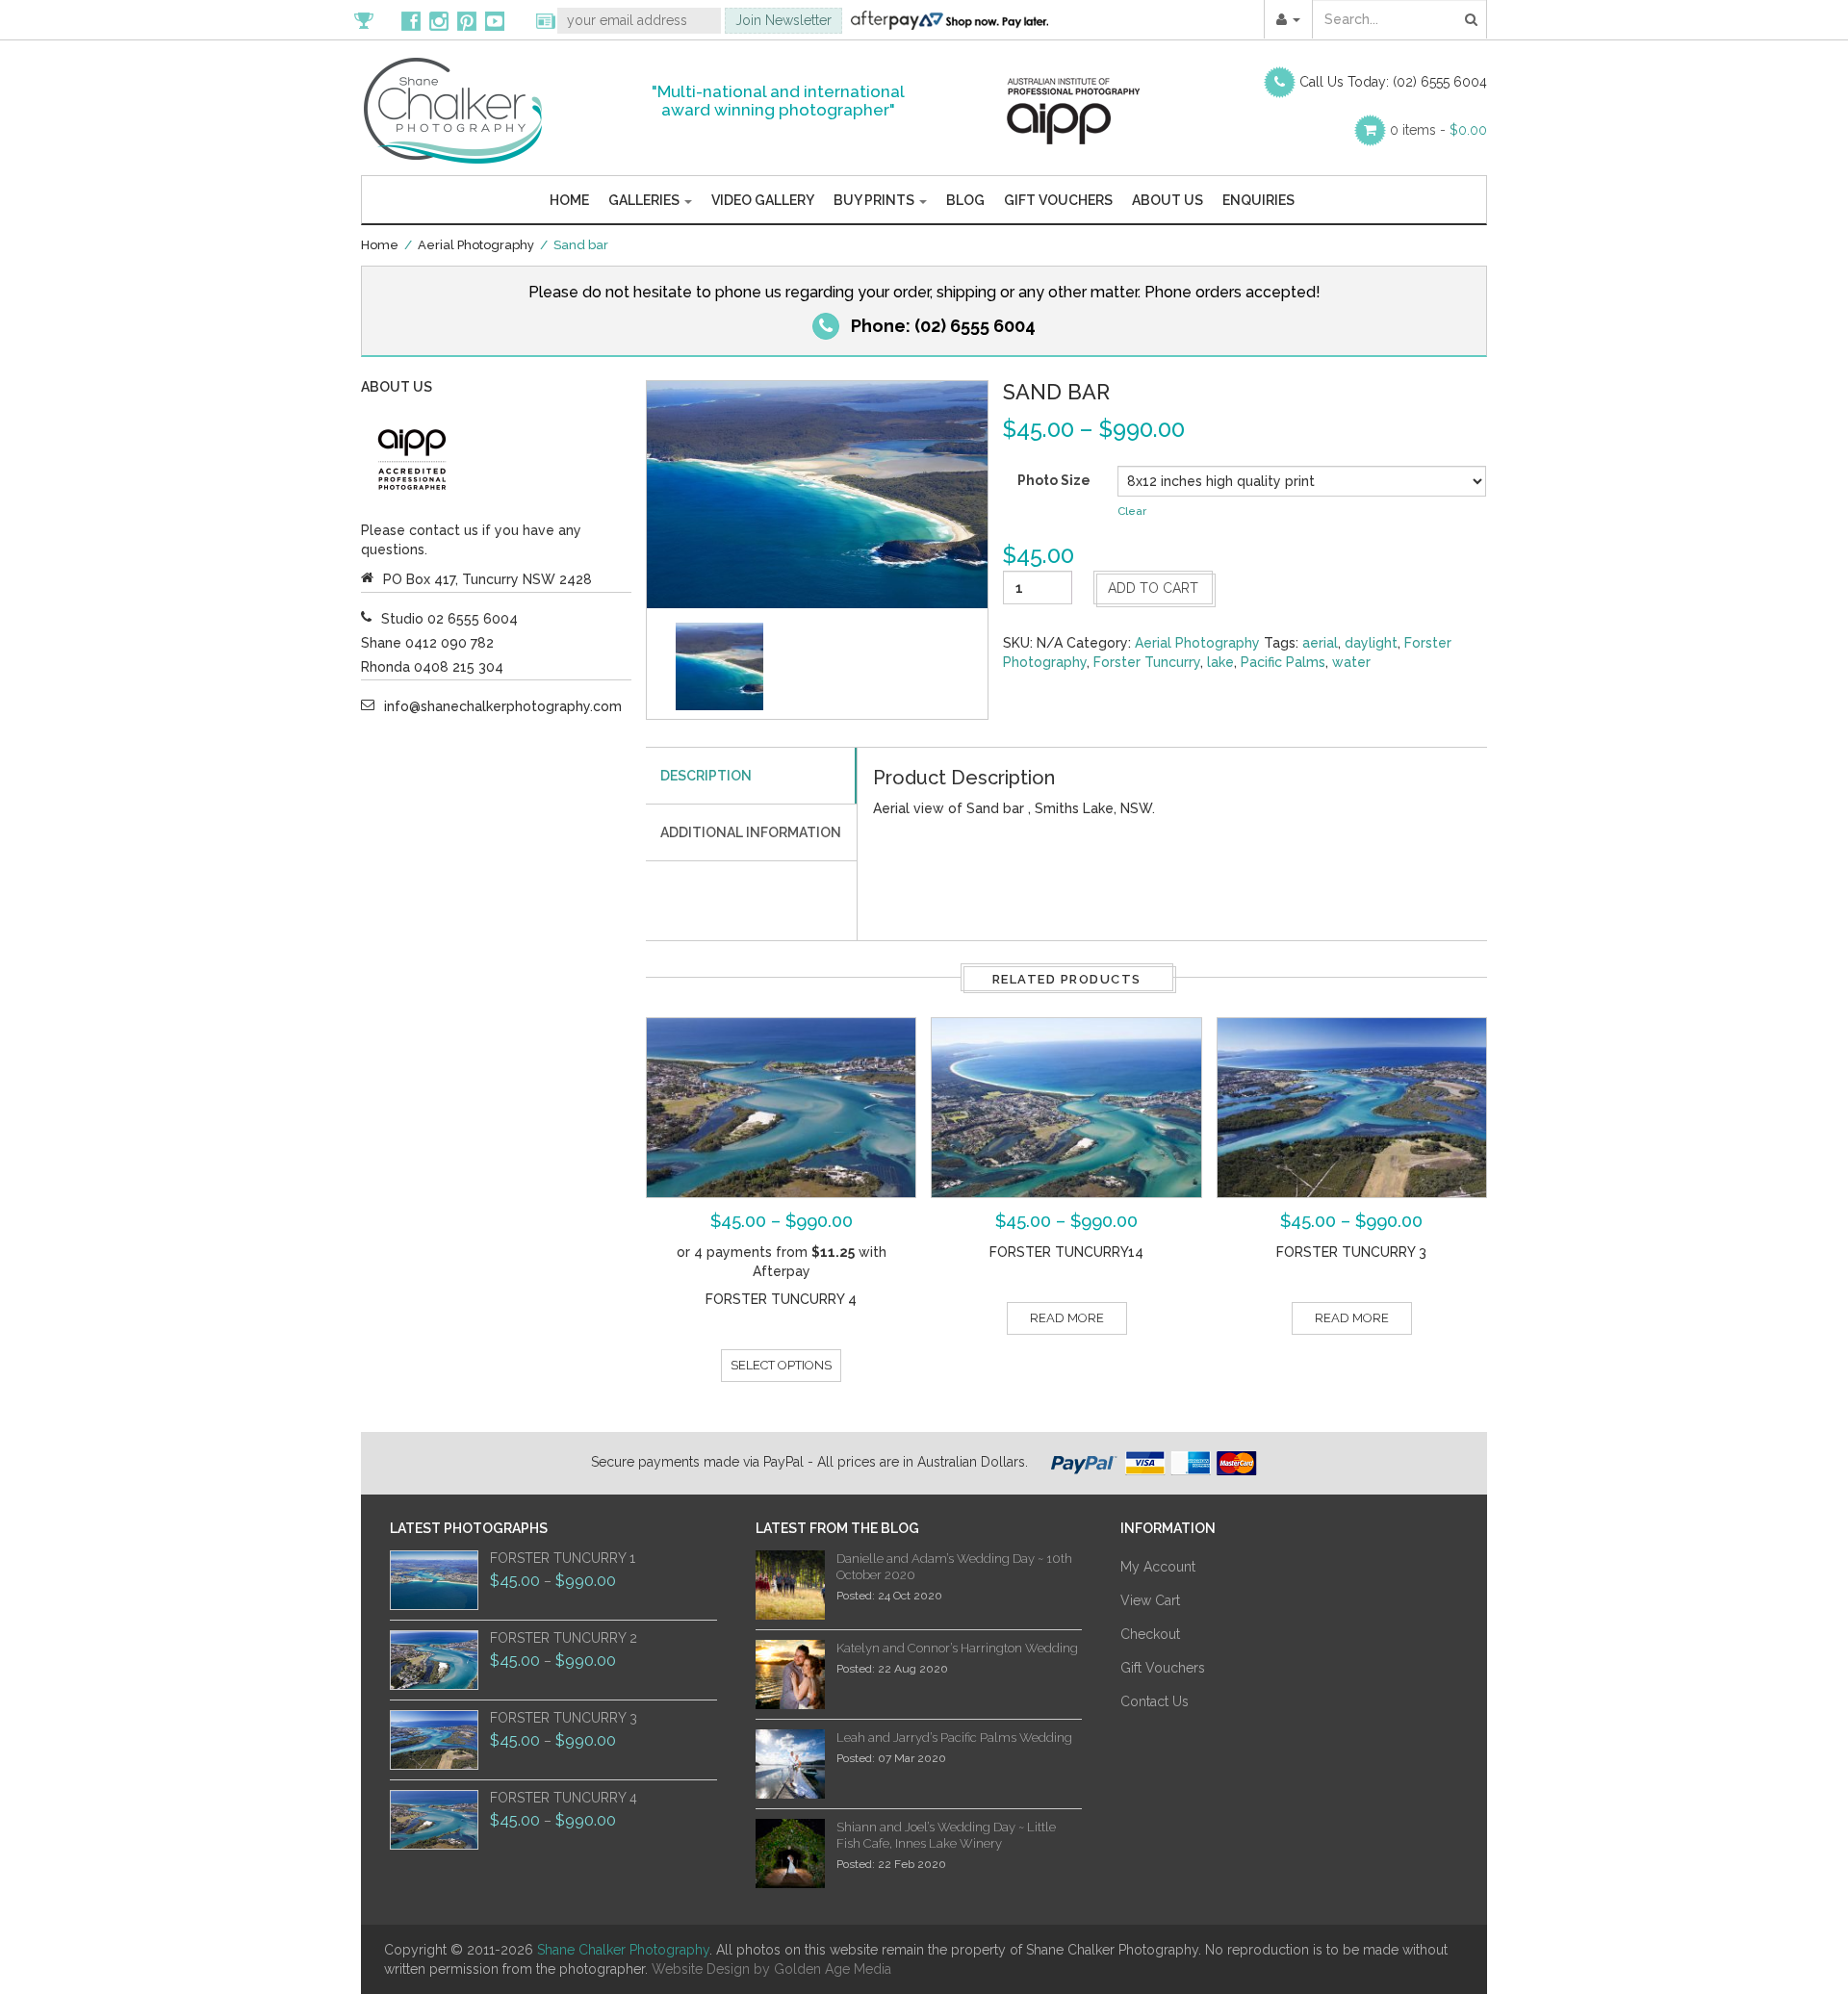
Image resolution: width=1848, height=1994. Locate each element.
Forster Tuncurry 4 (781, 1299)
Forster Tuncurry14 (1066, 1252)
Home (569, 200)
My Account (1158, 1567)
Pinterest (467, 20)
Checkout (1150, 1634)
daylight (1371, 643)
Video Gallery (763, 200)
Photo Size (1054, 480)
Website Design (701, 1969)
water (1351, 662)
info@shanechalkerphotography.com (503, 706)
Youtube (495, 20)
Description (706, 776)
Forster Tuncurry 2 (564, 1638)
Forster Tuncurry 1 (563, 1558)
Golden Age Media (833, 1969)
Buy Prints (875, 200)
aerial (1320, 643)
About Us (1168, 200)
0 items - (1438, 130)
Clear (1132, 511)
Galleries (645, 200)
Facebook (411, 20)
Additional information (751, 832)
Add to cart (1153, 588)
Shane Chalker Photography (623, 1950)
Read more (1067, 1318)
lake (1220, 662)
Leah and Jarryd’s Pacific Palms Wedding (954, 1738)
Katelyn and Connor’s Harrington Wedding (957, 1648)
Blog (965, 200)
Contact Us (1155, 1701)
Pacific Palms (1283, 662)
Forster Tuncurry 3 (1351, 1252)
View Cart (1150, 1600)
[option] (719, 666)
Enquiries (1258, 200)
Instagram (439, 20)
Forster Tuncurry (1147, 662)
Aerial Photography (476, 245)
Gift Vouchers (1058, 200)
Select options (781, 1365)
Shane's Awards (373, 20)
